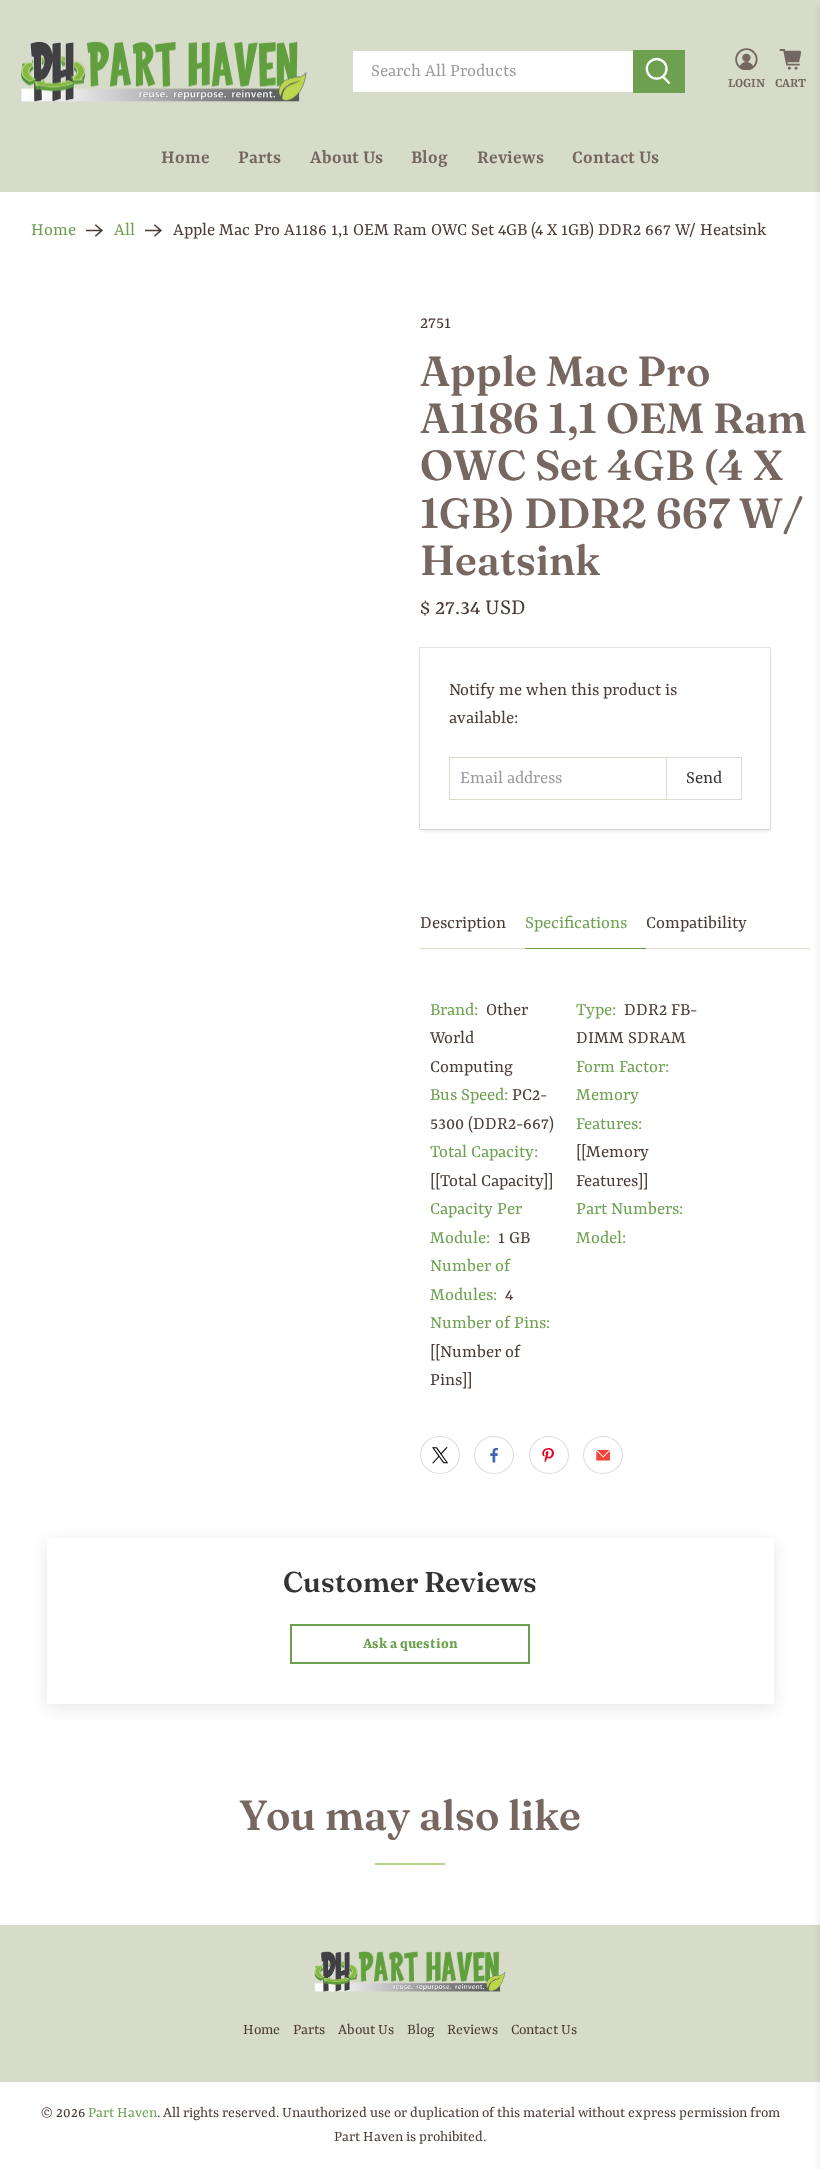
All (124, 230)
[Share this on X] (440, 1455)
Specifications (576, 923)
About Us (346, 158)
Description (463, 923)
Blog (429, 158)
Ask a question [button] (410, 1644)
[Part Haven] (164, 72)
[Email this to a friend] (603, 1455)
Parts (259, 158)
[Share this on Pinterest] (549, 1455)
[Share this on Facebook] (494, 1455)
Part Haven (122, 2113)
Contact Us (615, 158)
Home (185, 158)
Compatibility (696, 923)
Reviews (510, 158)
